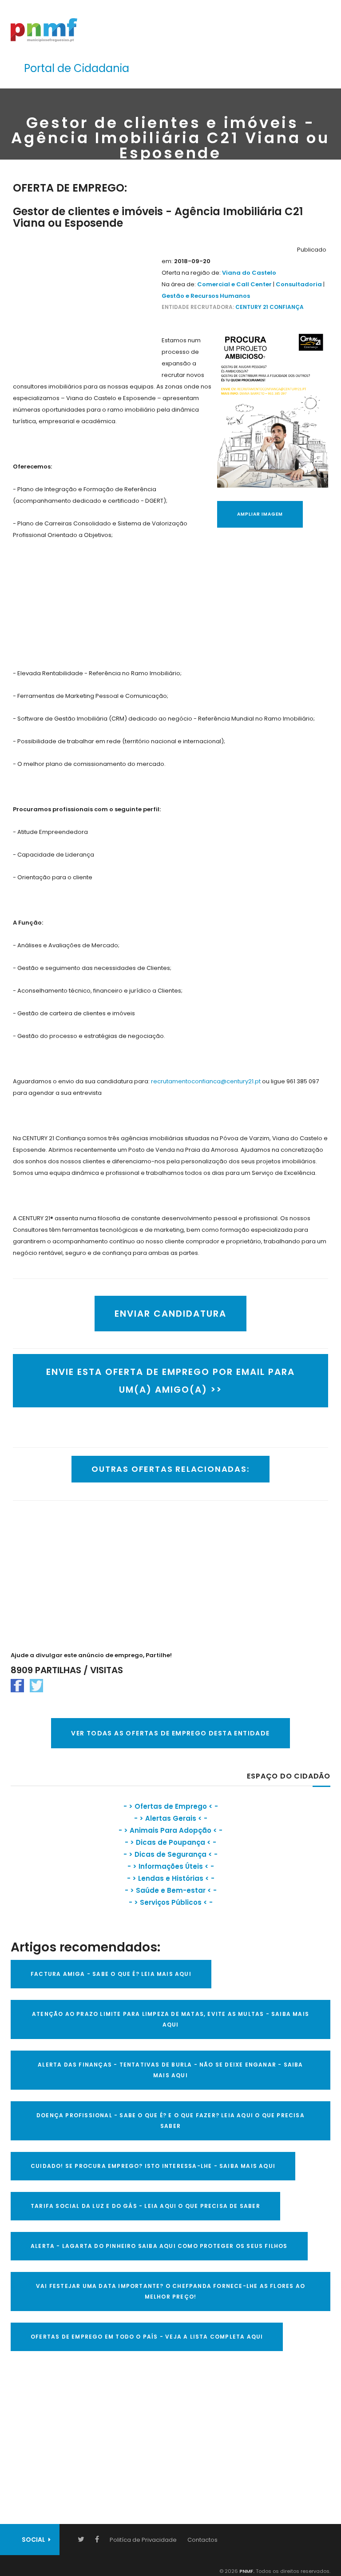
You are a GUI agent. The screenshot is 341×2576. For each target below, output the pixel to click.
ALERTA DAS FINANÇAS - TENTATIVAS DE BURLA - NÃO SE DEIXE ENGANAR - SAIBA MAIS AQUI (170, 2070)
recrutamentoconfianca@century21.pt (206, 1081)
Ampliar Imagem (260, 514)
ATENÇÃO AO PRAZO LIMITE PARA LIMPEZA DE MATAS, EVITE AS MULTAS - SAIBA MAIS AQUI (170, 2019)
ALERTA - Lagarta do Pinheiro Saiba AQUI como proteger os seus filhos (159, 2246)
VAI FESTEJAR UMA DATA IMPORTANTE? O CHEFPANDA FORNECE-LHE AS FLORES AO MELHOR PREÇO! (170, 2291)
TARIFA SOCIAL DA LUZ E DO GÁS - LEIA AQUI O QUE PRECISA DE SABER (145, 2206)
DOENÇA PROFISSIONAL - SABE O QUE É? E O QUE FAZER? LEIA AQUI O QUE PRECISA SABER (170, 2121)
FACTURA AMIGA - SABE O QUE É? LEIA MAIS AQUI (111, 1974)
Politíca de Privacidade (143, 2540)
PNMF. (246, 2571)
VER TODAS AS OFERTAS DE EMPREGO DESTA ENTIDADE (170, 1733)
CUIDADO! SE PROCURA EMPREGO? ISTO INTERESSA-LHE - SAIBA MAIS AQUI (153, 2166)
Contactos (202, 2540)
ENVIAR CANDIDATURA (170, 1314)
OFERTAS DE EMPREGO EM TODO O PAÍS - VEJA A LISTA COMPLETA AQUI (147, 2337)
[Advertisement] (86, 299)
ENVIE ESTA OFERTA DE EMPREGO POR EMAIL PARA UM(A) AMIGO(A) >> (170, 1381)
